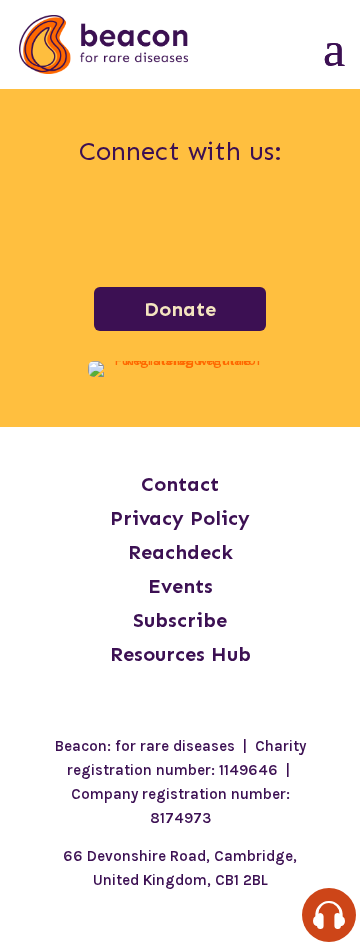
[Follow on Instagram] (128, 227)
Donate (180, 309)
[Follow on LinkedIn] (180, 227)
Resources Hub (180, 654)
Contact (180, 484)
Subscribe (180, 620)
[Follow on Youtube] (284, 227)
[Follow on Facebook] (76, 227)
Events (180, 586)
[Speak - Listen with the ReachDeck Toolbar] (329, 915)
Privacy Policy (180, 518)
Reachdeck (180, 552)
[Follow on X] (232, 227)
